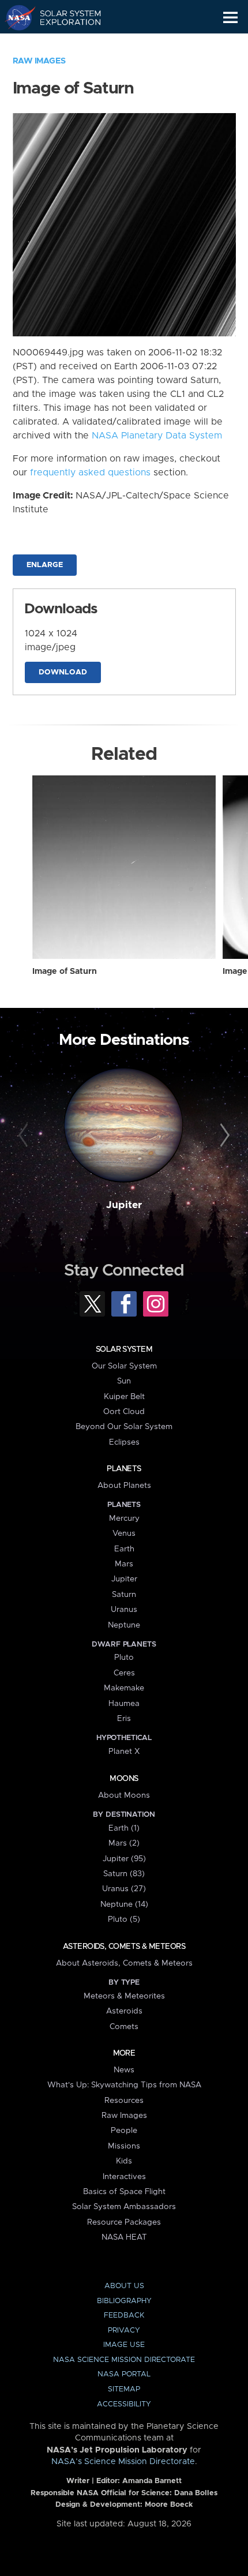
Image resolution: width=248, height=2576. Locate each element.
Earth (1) (124, 1828)
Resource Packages (124, 2222)
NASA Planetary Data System (157, 436)
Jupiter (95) (124, 1859)
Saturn (124, 1595)
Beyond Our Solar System (124, 1427)
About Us (124, 2286)
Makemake (124, 1688)
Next (223, 1136)
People (124, 2131)
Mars (124, 1564)
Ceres (124, 1673)
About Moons (124, 1795)
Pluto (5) (124, 1919)
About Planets (124, 1486)
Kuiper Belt (124, 1397)
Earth (124, 1549)
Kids (124, 2161)
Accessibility (124, 2404)
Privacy (124, 2331)
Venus (124, 1533)
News (124, 2070)
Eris (124, 1719)
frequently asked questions (90, 473)
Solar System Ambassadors (124, 2207)
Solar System (124, 1349)
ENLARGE (45, 565)
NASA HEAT (124, 2237)
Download (63, 672)
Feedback (124, 2316)
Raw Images (39, 61)
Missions (124, 2146)
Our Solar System (124, 1366)
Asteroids (124, 2011)
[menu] (230, 18)
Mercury (124, 1518)
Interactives (124, 2177)
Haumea (124, 1704)
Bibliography (124, 2301)
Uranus (124, 1610)
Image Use (124, 2345)
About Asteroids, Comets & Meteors (124, 1963)
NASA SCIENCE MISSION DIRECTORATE (124, 2360)
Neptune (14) (124, 1904)
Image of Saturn (65, 972)
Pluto (124, 1658)
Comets (124, 2027)
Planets (124, 1469)
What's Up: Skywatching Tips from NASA (124, 2085)
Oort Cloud (124, 1412)
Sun (124, 1381)
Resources (124, 2101)
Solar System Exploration (64, 17)
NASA (15, 17)
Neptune (124, 1625)
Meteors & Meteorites (124, 1996)
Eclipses (124, 1442)
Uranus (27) (124, 1889)
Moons (124, 1779)
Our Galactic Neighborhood (64, 44)
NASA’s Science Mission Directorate (123, 2462)
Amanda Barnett (152, 2481)
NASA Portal (124, 2374)
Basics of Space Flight (124, 2192)
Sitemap (124, 2389)
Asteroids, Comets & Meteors (124, 1947)
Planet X (124, 1752)
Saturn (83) (124, 1874)
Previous (25, 1136)
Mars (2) (124, 1843)
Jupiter (124, 1205)
